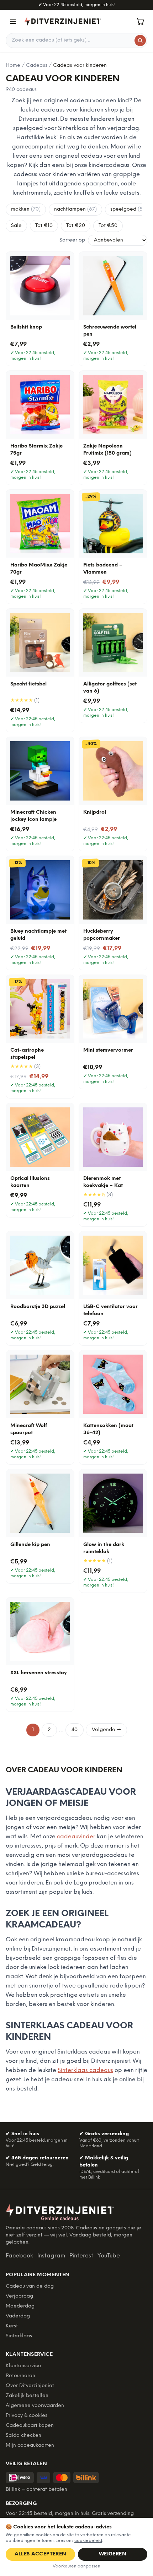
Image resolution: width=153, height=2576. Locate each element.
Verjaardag (19, 2296)
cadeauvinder (76, 1837)
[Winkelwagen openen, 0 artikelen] (140, 21)
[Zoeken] (140, 40)
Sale (16, 226)
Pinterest (81, 2256)
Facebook (19, 2256)
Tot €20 (76, 226)
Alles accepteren (41, 2554)
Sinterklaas (19, 2336)
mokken (26, 209)
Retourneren (20, 2376)
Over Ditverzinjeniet (30, 2386)
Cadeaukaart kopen (30, 2426)
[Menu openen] (13, 21)
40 (75, 1730)
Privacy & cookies (27, 2416)
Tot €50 (108, 226)
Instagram (51, 2256)
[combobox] (76, 40)
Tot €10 (44, 226)
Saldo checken (23, 2436)
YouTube (109, 2256)
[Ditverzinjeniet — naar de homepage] (63, 21)
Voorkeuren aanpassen (76, 2566)
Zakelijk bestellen (27, 2396)
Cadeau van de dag (30, 2286)
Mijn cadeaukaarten (30, 2445)
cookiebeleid (88, 2541)
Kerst (12, 2326)
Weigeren (113, 2554)
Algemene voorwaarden (35, 2406)
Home (13, 66)
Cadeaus (37, 66)
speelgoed (129, 209)
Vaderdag (18, 2316)
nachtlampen (75, 209)
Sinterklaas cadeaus (85, 2070)
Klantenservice (23, 2366)
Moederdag (20, 2306)
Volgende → (106, 1730)
